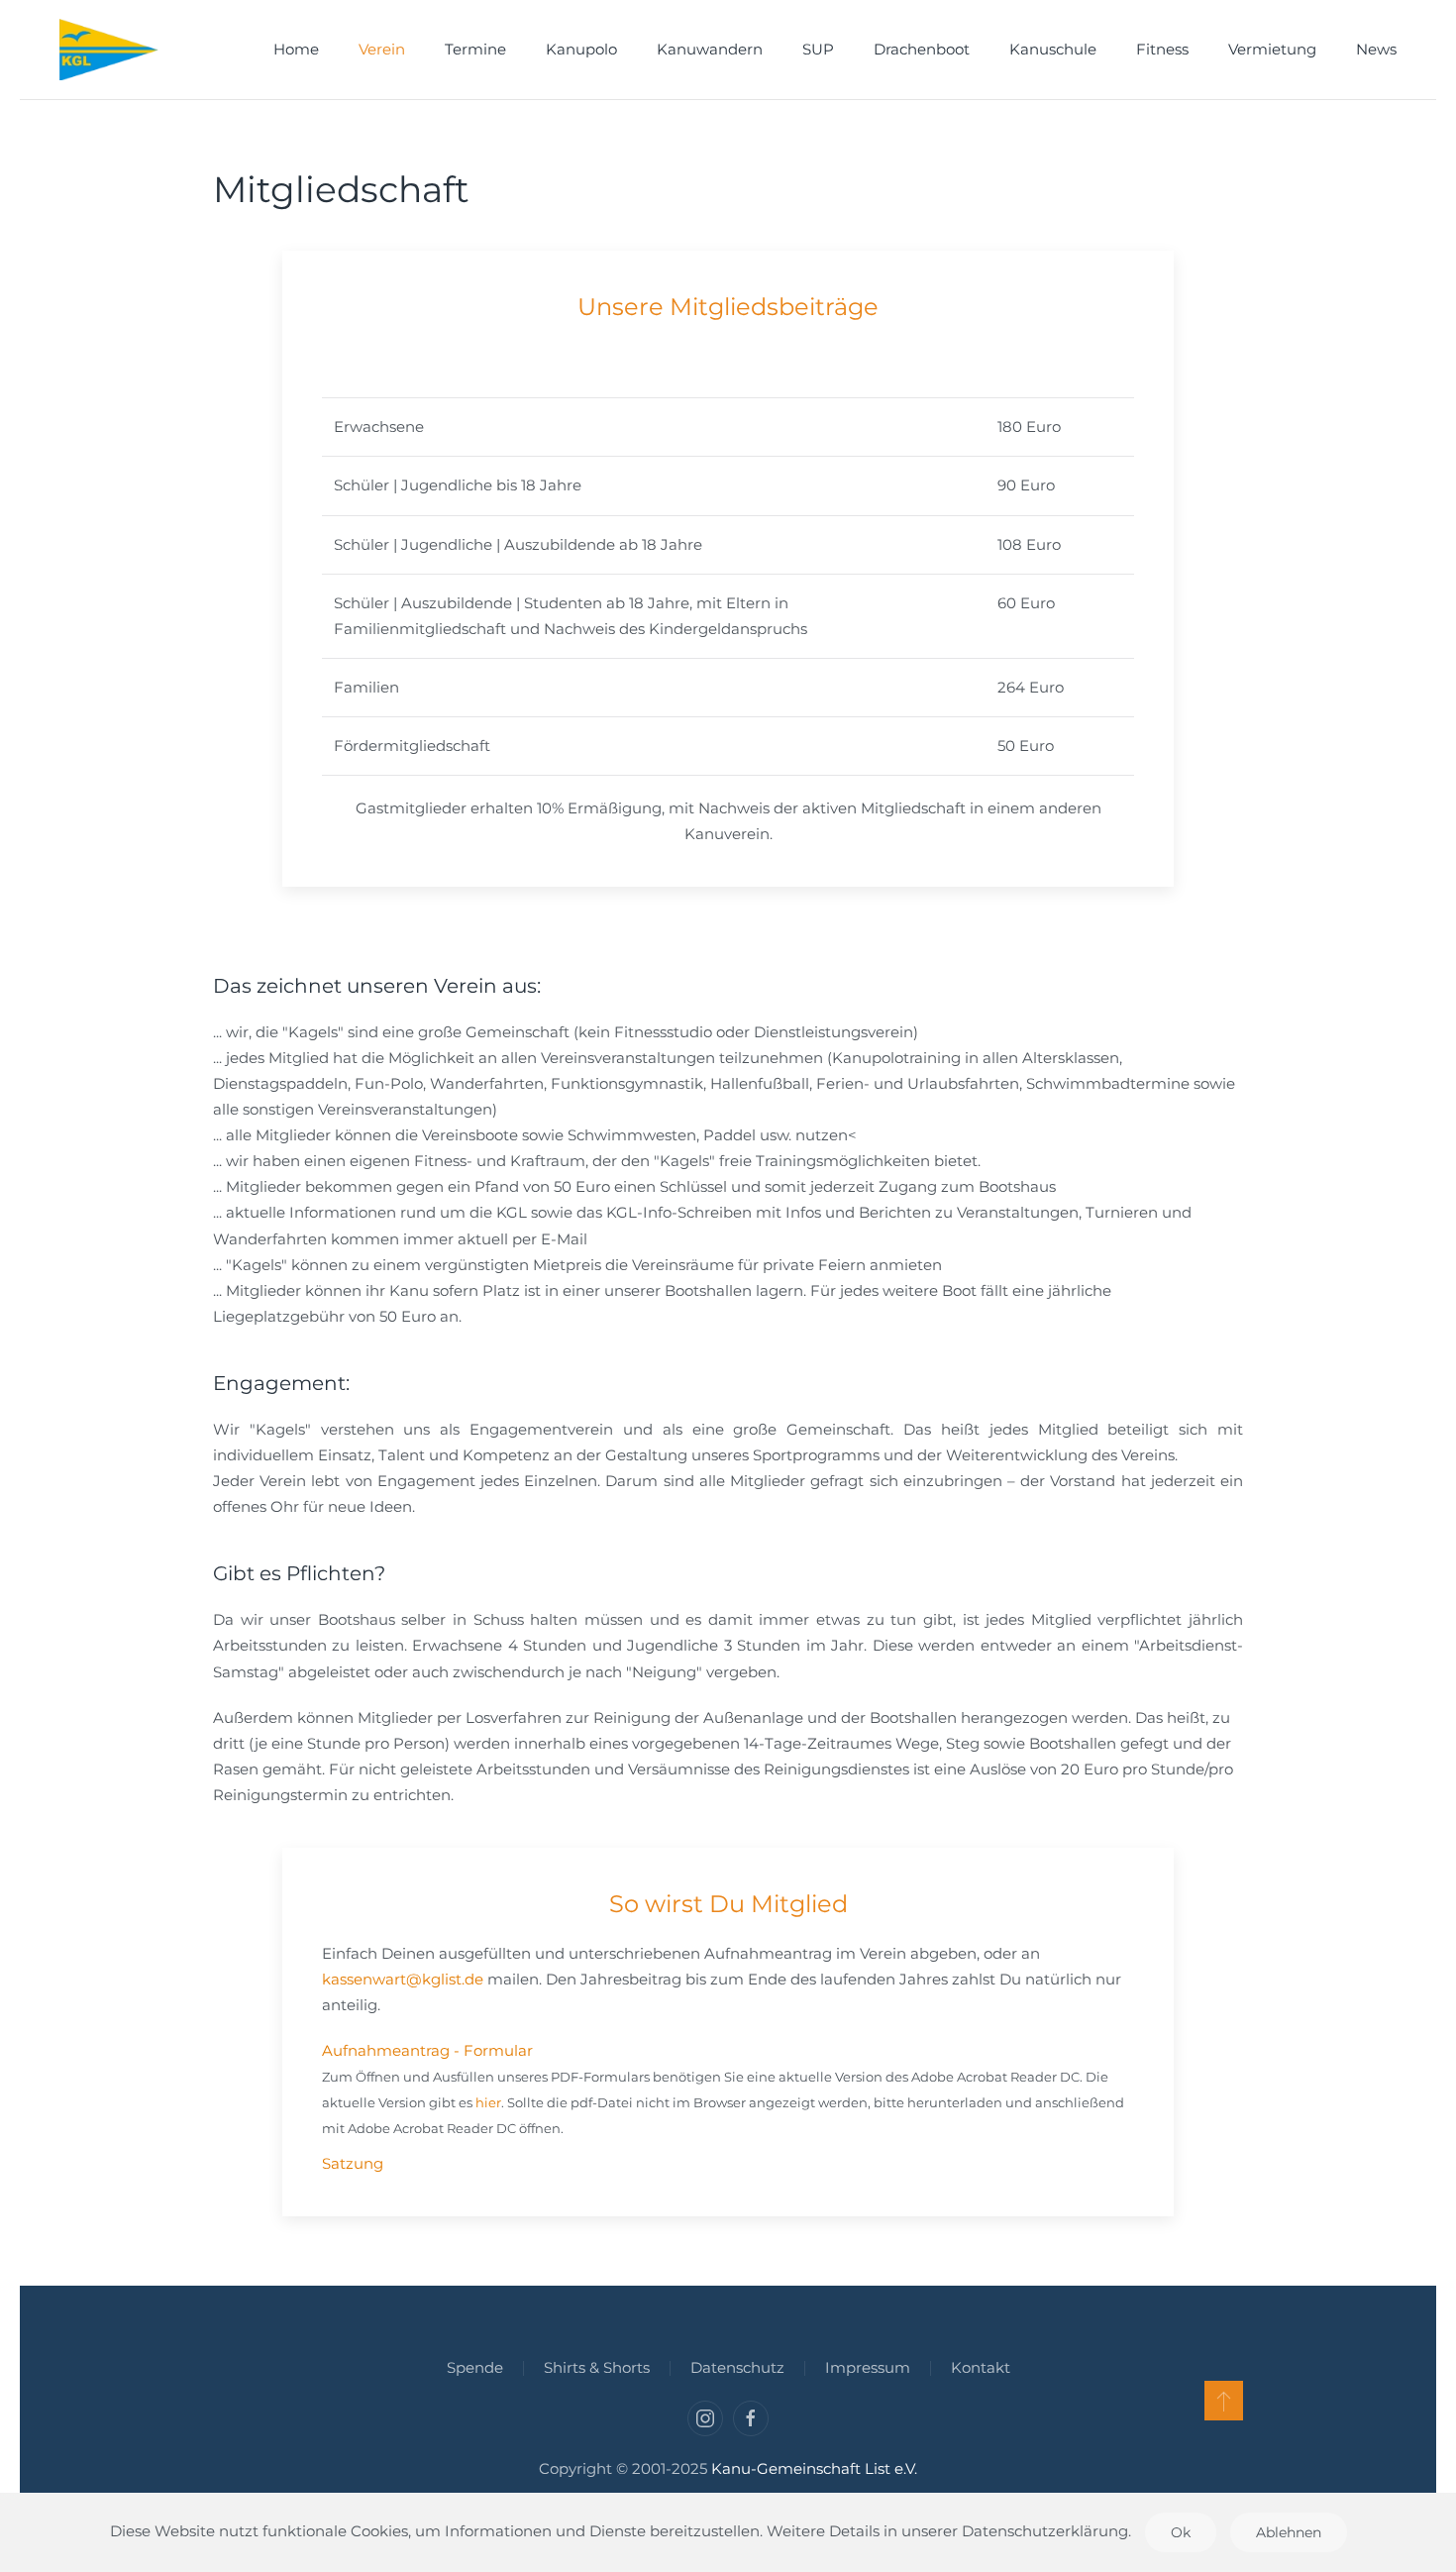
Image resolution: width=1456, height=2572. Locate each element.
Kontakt (981, 2367)
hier (488, 2102)
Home (296, 49)
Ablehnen (1289, 2532)
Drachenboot (922, 49)
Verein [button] (382, 49)
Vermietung (1272, 49)
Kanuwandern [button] (710, 49)
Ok (1181, 2532)
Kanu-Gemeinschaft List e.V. (814, 2468)
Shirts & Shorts (597, 2367)
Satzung (353, 2163)
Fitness (1162, 49)
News (1376, 49)
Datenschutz (737, 2367)
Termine (475, 49)
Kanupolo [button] (581, 49)
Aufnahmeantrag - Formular (427, 2050)
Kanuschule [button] (1053, 49)
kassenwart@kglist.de (403, 1979)
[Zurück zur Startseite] (109, 50)
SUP (818, 49)
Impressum (868, 2367)
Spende (475, 2367)
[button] (1224, 2401)
